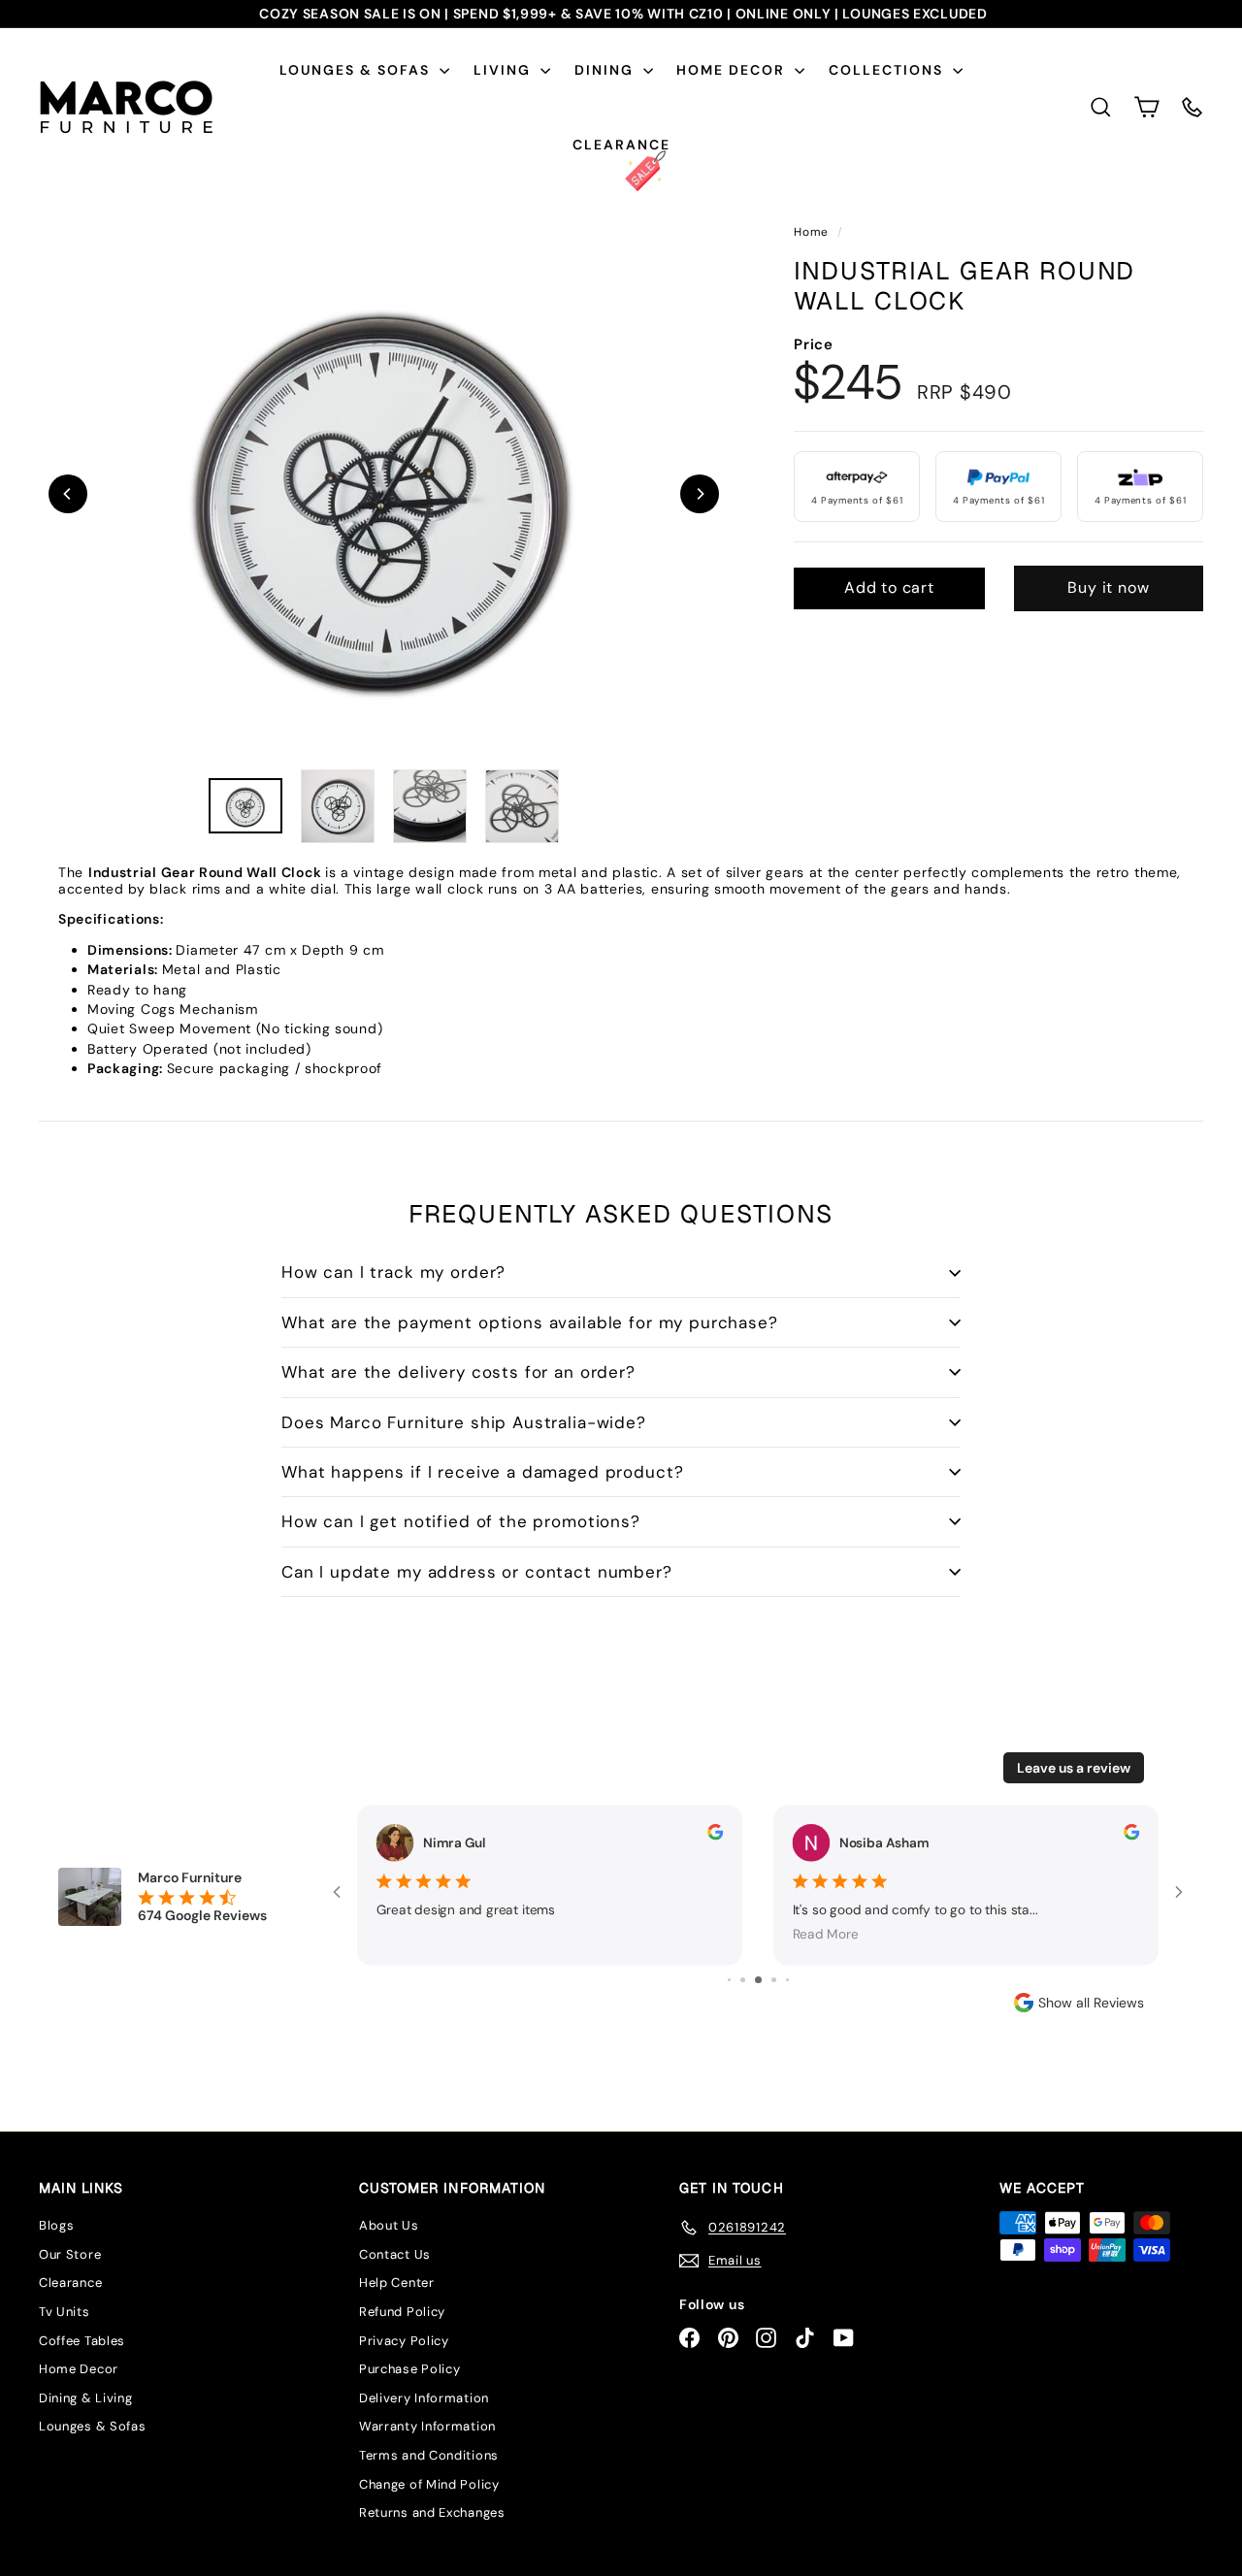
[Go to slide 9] (787, 1980)
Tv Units (65, 2312)
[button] (1146, 107)
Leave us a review (1074, 1768)
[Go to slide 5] (729, 1980)
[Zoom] (384, 493)
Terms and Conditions (429, 2455)
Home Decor (733, 70)
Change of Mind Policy (429, 2484)
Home (813, 232)
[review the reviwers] (715, 1832)
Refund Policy (402, 2312)
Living (505, 70)
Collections (888, 70)
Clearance (621, 145)
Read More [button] (826, 1934)
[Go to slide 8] (774, 1980)
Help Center (397, 2283)
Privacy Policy (404, 2341)
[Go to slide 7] (758, 1980)
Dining (606, 70)
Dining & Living (86, 2398)
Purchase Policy (410, 2369)
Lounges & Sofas (357, 70)
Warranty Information (427, 2426)
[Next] (700, 494)
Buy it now (1108, 587)
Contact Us (395, 2254)
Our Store (70, 2254)
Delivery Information (424, 2398)
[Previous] (68, 494)
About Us (389, 2225)
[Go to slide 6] (743, 1980)
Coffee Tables (82, 2341)
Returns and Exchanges (432, 2512)
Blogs (57, 2225)
